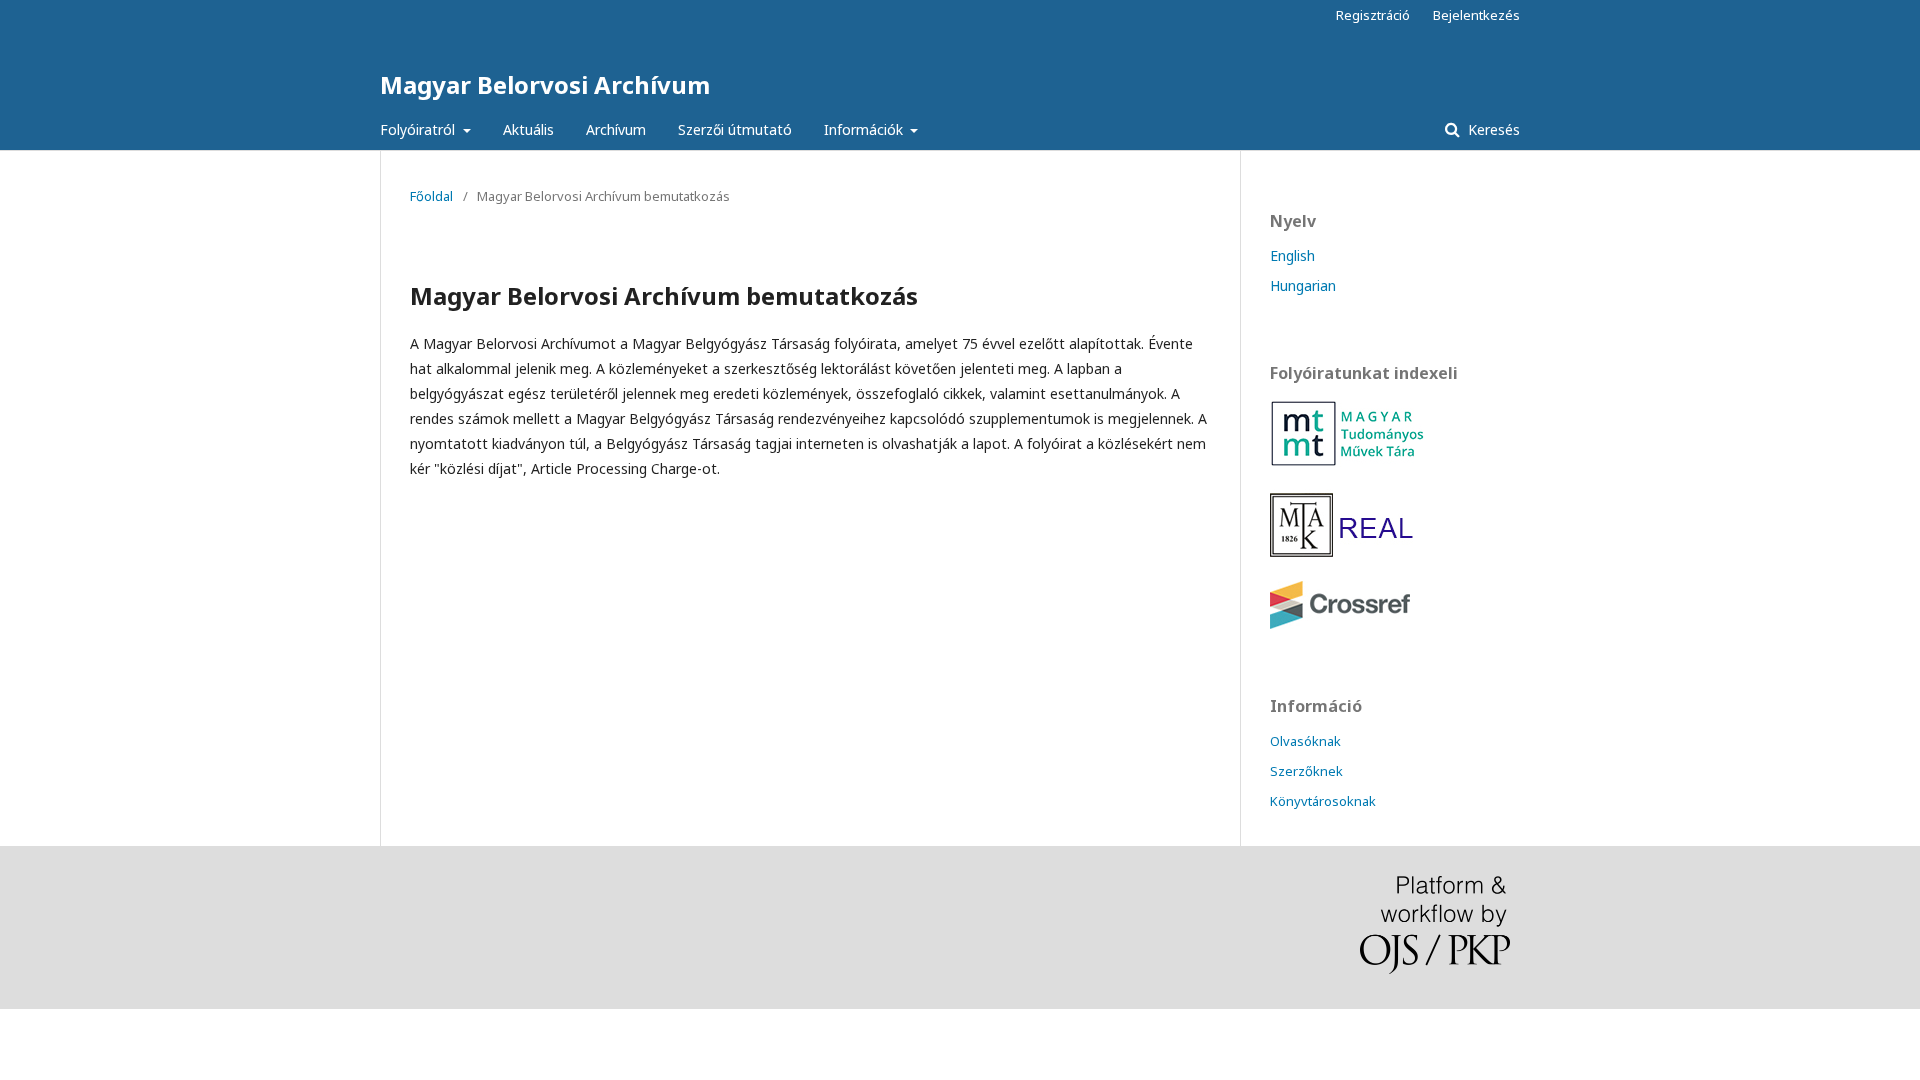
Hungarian (1303, 285)
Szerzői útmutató (735, 129)
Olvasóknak (1305, 741)
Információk (865, 129)
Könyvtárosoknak (1323, 801)
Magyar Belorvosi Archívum (545, 84)
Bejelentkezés (1476, 15)
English (1292, 255)
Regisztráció (1373, 15)
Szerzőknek (1306, 771)
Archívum (616, 129)
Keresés (1492, 129)
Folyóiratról (419, 129)
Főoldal (431, 196)
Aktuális (528, 129)
